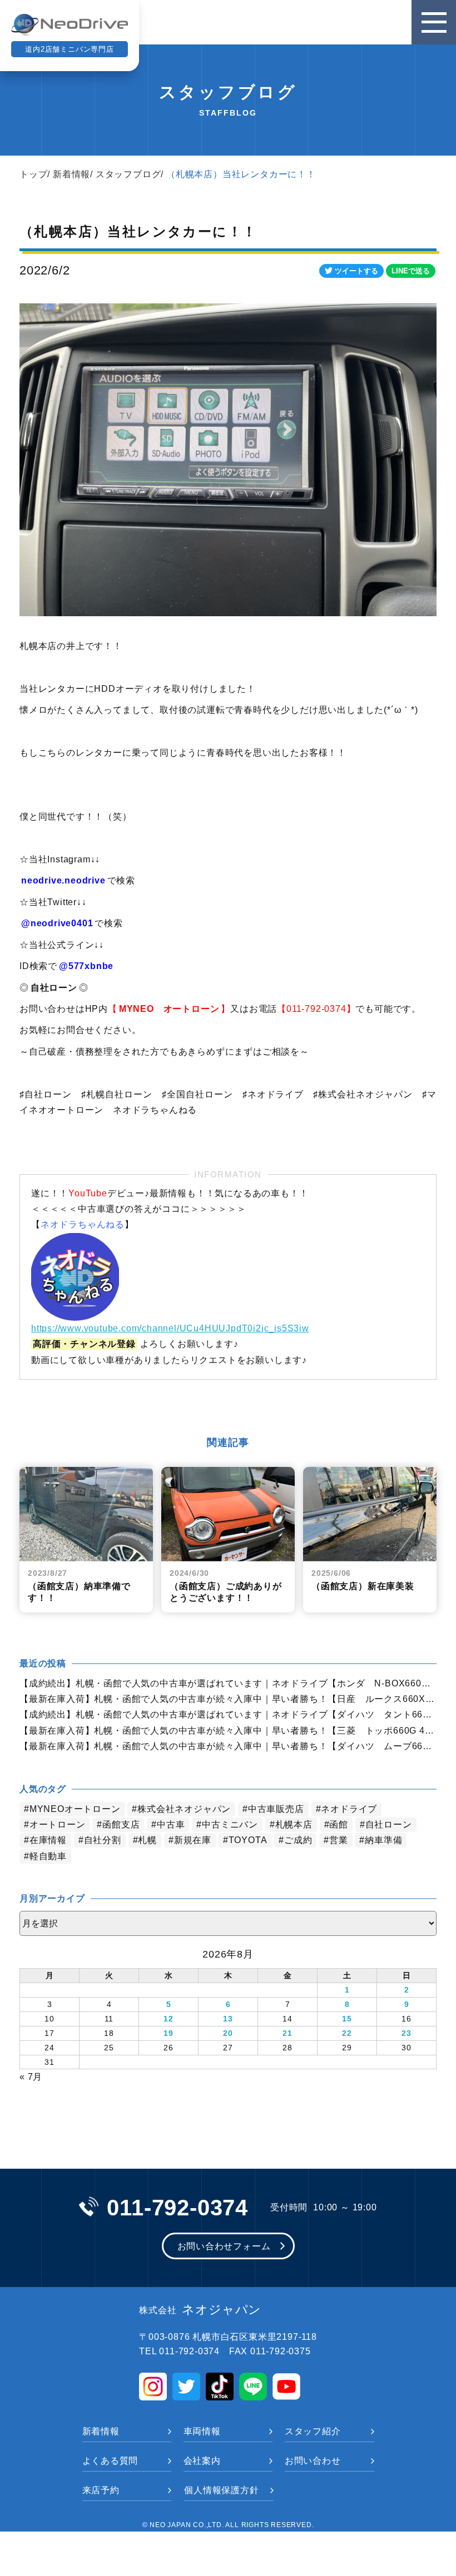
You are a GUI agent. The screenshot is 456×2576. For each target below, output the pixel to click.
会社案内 (202, 2461)
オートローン (58, 1824)
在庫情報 (48, 1840)
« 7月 (31, 2077)
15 (347, 2019)
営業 (339, 1840)
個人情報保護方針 (221, 2490)
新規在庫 (193, 1840)
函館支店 (121, 1824)
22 (347, 2033)
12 (168, 2019)
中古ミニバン (230, 1824)
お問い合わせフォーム (224, 2246)
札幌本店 (294, 1824)
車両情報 (202, 2431)
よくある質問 (110, 2461)
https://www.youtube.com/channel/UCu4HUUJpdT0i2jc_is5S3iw (170, 1328)
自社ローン (389, 1824)
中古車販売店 (276, 1809)
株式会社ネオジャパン (184, 1809)
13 (228, 2019)
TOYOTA (248, 1840)
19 (168, 2033)
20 (228, 2033)
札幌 (147, 1840)
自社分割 (103, 1840)
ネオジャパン (200, 2310)
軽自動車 (48, 1856)
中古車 (171, 1824)
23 (407, 2033)
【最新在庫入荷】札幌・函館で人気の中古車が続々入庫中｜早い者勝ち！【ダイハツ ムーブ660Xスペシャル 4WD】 (228, 1746)
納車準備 (383, 1840)
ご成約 (298, 1840)
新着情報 (71, 174)
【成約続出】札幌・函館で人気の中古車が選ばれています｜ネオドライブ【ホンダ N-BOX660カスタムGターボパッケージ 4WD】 (228, 1683)
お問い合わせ (313, 2461)
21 (288, 2033)
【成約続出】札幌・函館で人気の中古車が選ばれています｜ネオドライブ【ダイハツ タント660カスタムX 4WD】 (228, 1714)
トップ (33, 174)
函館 (339, 1824)
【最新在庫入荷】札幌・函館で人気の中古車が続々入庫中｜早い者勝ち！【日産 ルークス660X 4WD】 (228, 1699)
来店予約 (101, 2490)
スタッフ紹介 (313, 2431)
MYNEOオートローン (75, 1809)
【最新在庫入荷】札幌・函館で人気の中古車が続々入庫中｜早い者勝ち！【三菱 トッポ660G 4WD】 (228, 1731)
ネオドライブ (349, 1809)
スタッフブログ (128, 174)
